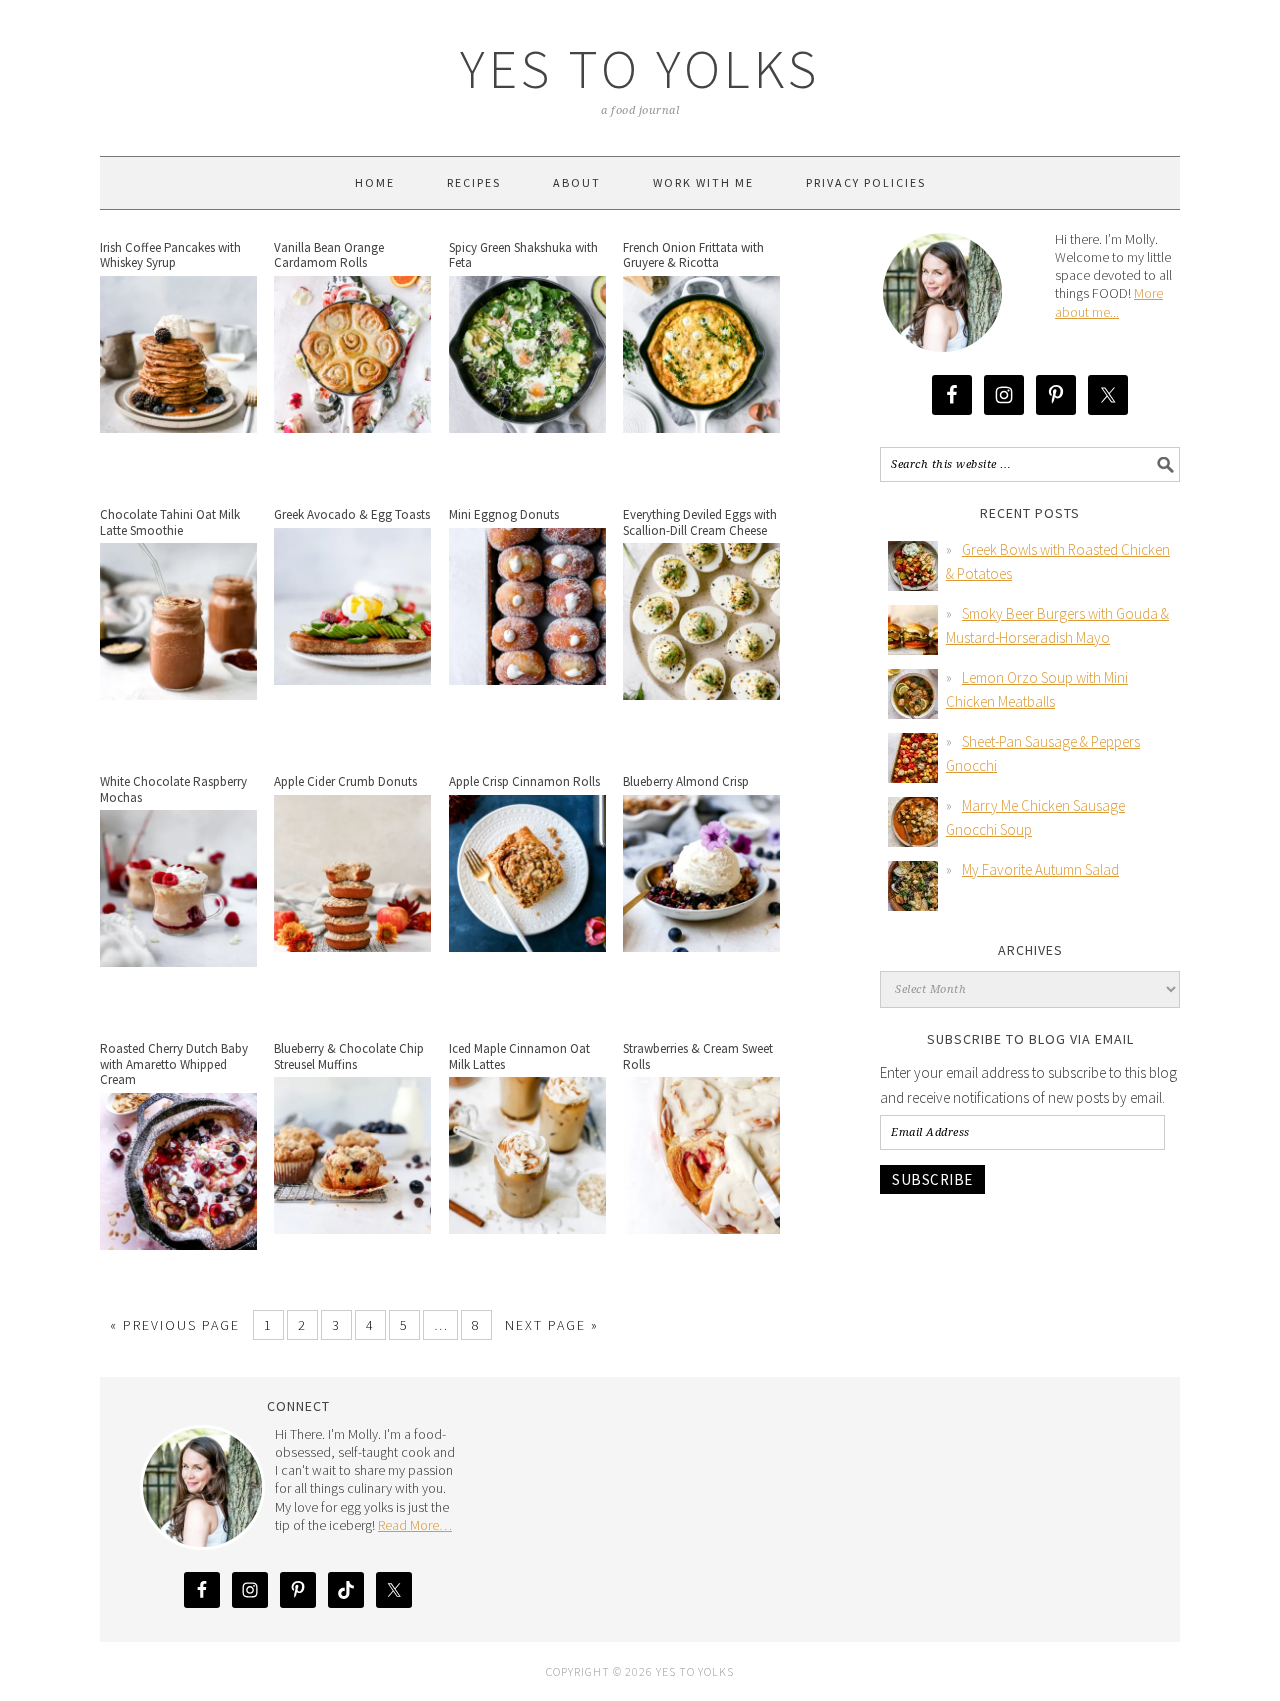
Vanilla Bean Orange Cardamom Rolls (329, 255)
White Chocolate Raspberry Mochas (173, 789)
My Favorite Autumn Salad (1040, 869)
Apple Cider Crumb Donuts (345, 781)
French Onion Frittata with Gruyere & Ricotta (693, 255)
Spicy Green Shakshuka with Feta (523, 255)
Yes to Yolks (640, 68)
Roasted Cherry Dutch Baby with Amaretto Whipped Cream (174, 1064)
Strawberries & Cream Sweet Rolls (698, 1056)
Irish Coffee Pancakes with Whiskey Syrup (170, 255)
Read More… (415, 1525)
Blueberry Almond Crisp (686, 781)
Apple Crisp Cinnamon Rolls (524, 781)
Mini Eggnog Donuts (504, 514)
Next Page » (552, 1325)
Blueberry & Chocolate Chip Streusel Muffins (349, 1056)
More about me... (1109, 302)
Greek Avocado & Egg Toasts (352, 514)
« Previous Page (175, 1325)
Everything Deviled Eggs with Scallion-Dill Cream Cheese (700, 522)
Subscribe (932, 1179)
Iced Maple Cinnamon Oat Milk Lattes (519, 1056)
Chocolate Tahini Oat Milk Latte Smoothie (170, 522)
